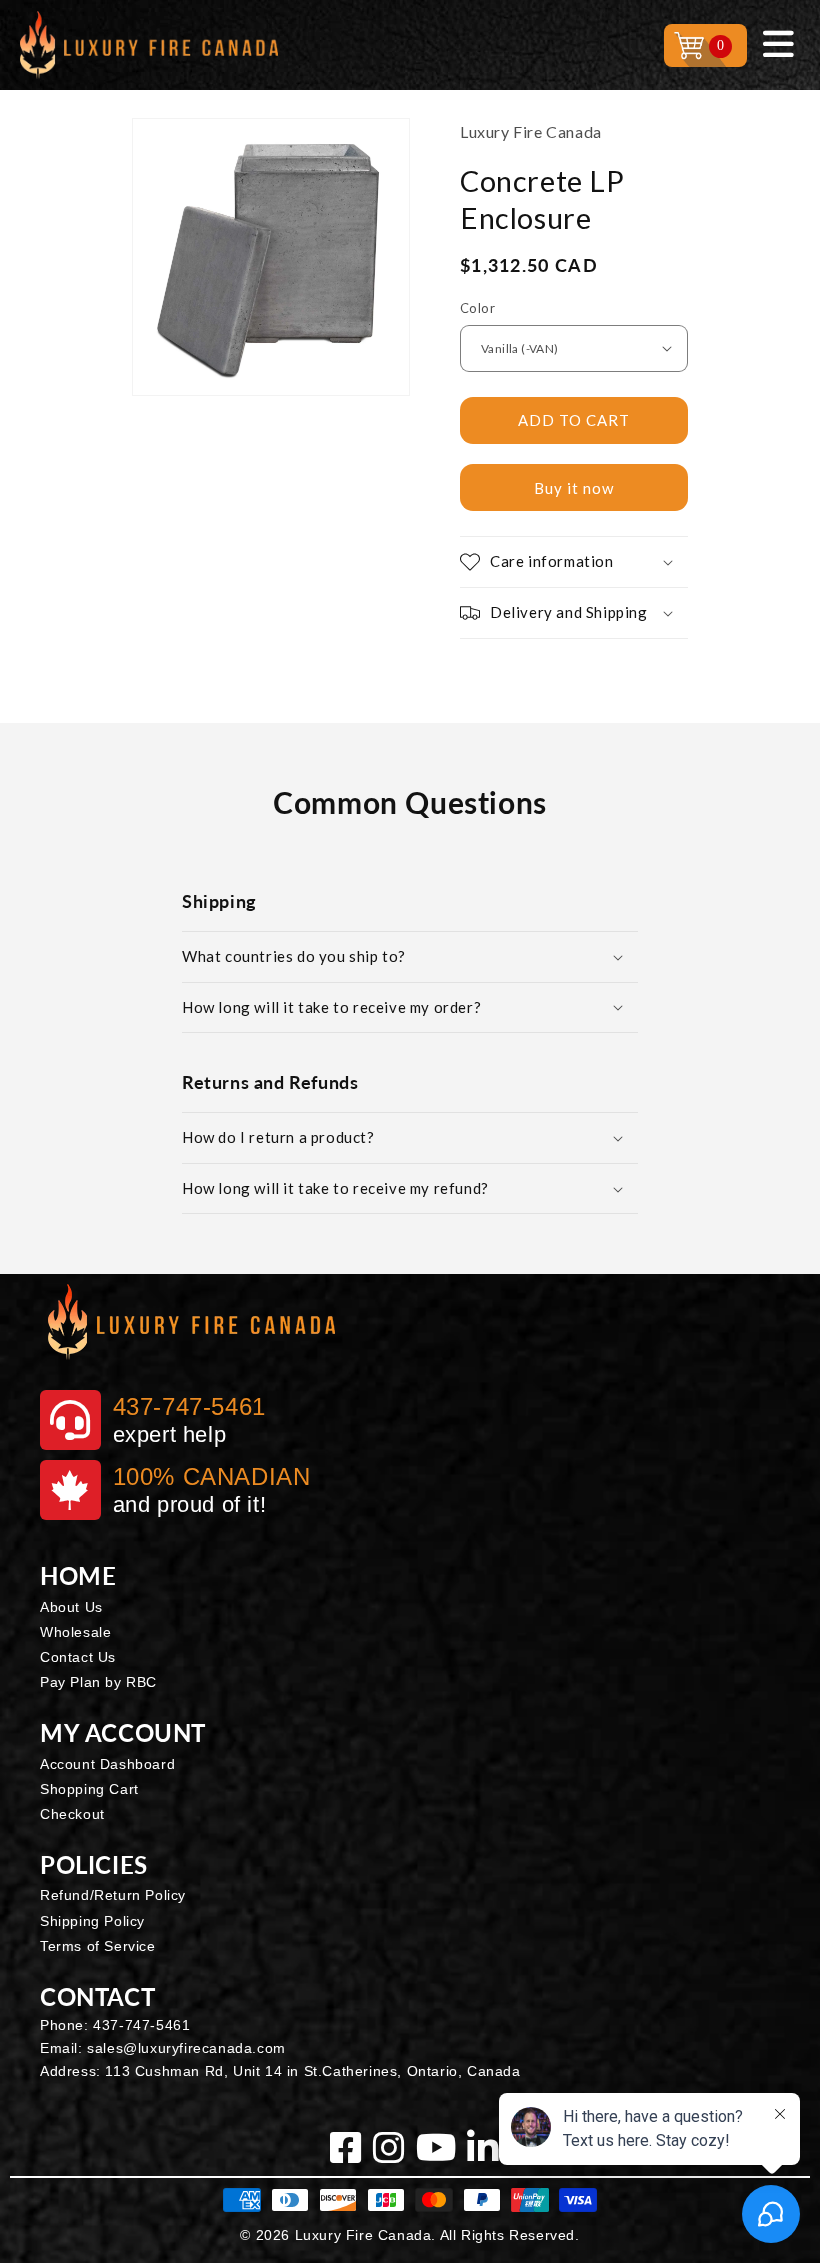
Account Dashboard (107, 1764)
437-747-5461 (141, 2025)
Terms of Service (98, 1946)
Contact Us (78, 1657)
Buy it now (574, 488)
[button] (574, 562)
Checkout (72, 1814)
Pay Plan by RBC (98, 1682)
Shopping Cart (89, 1789)
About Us (71, 1607)
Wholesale (75, 1632)
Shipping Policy (92, 1921)
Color (477, 308)
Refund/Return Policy (113, 1895)
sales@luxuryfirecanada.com (186, 2048)
